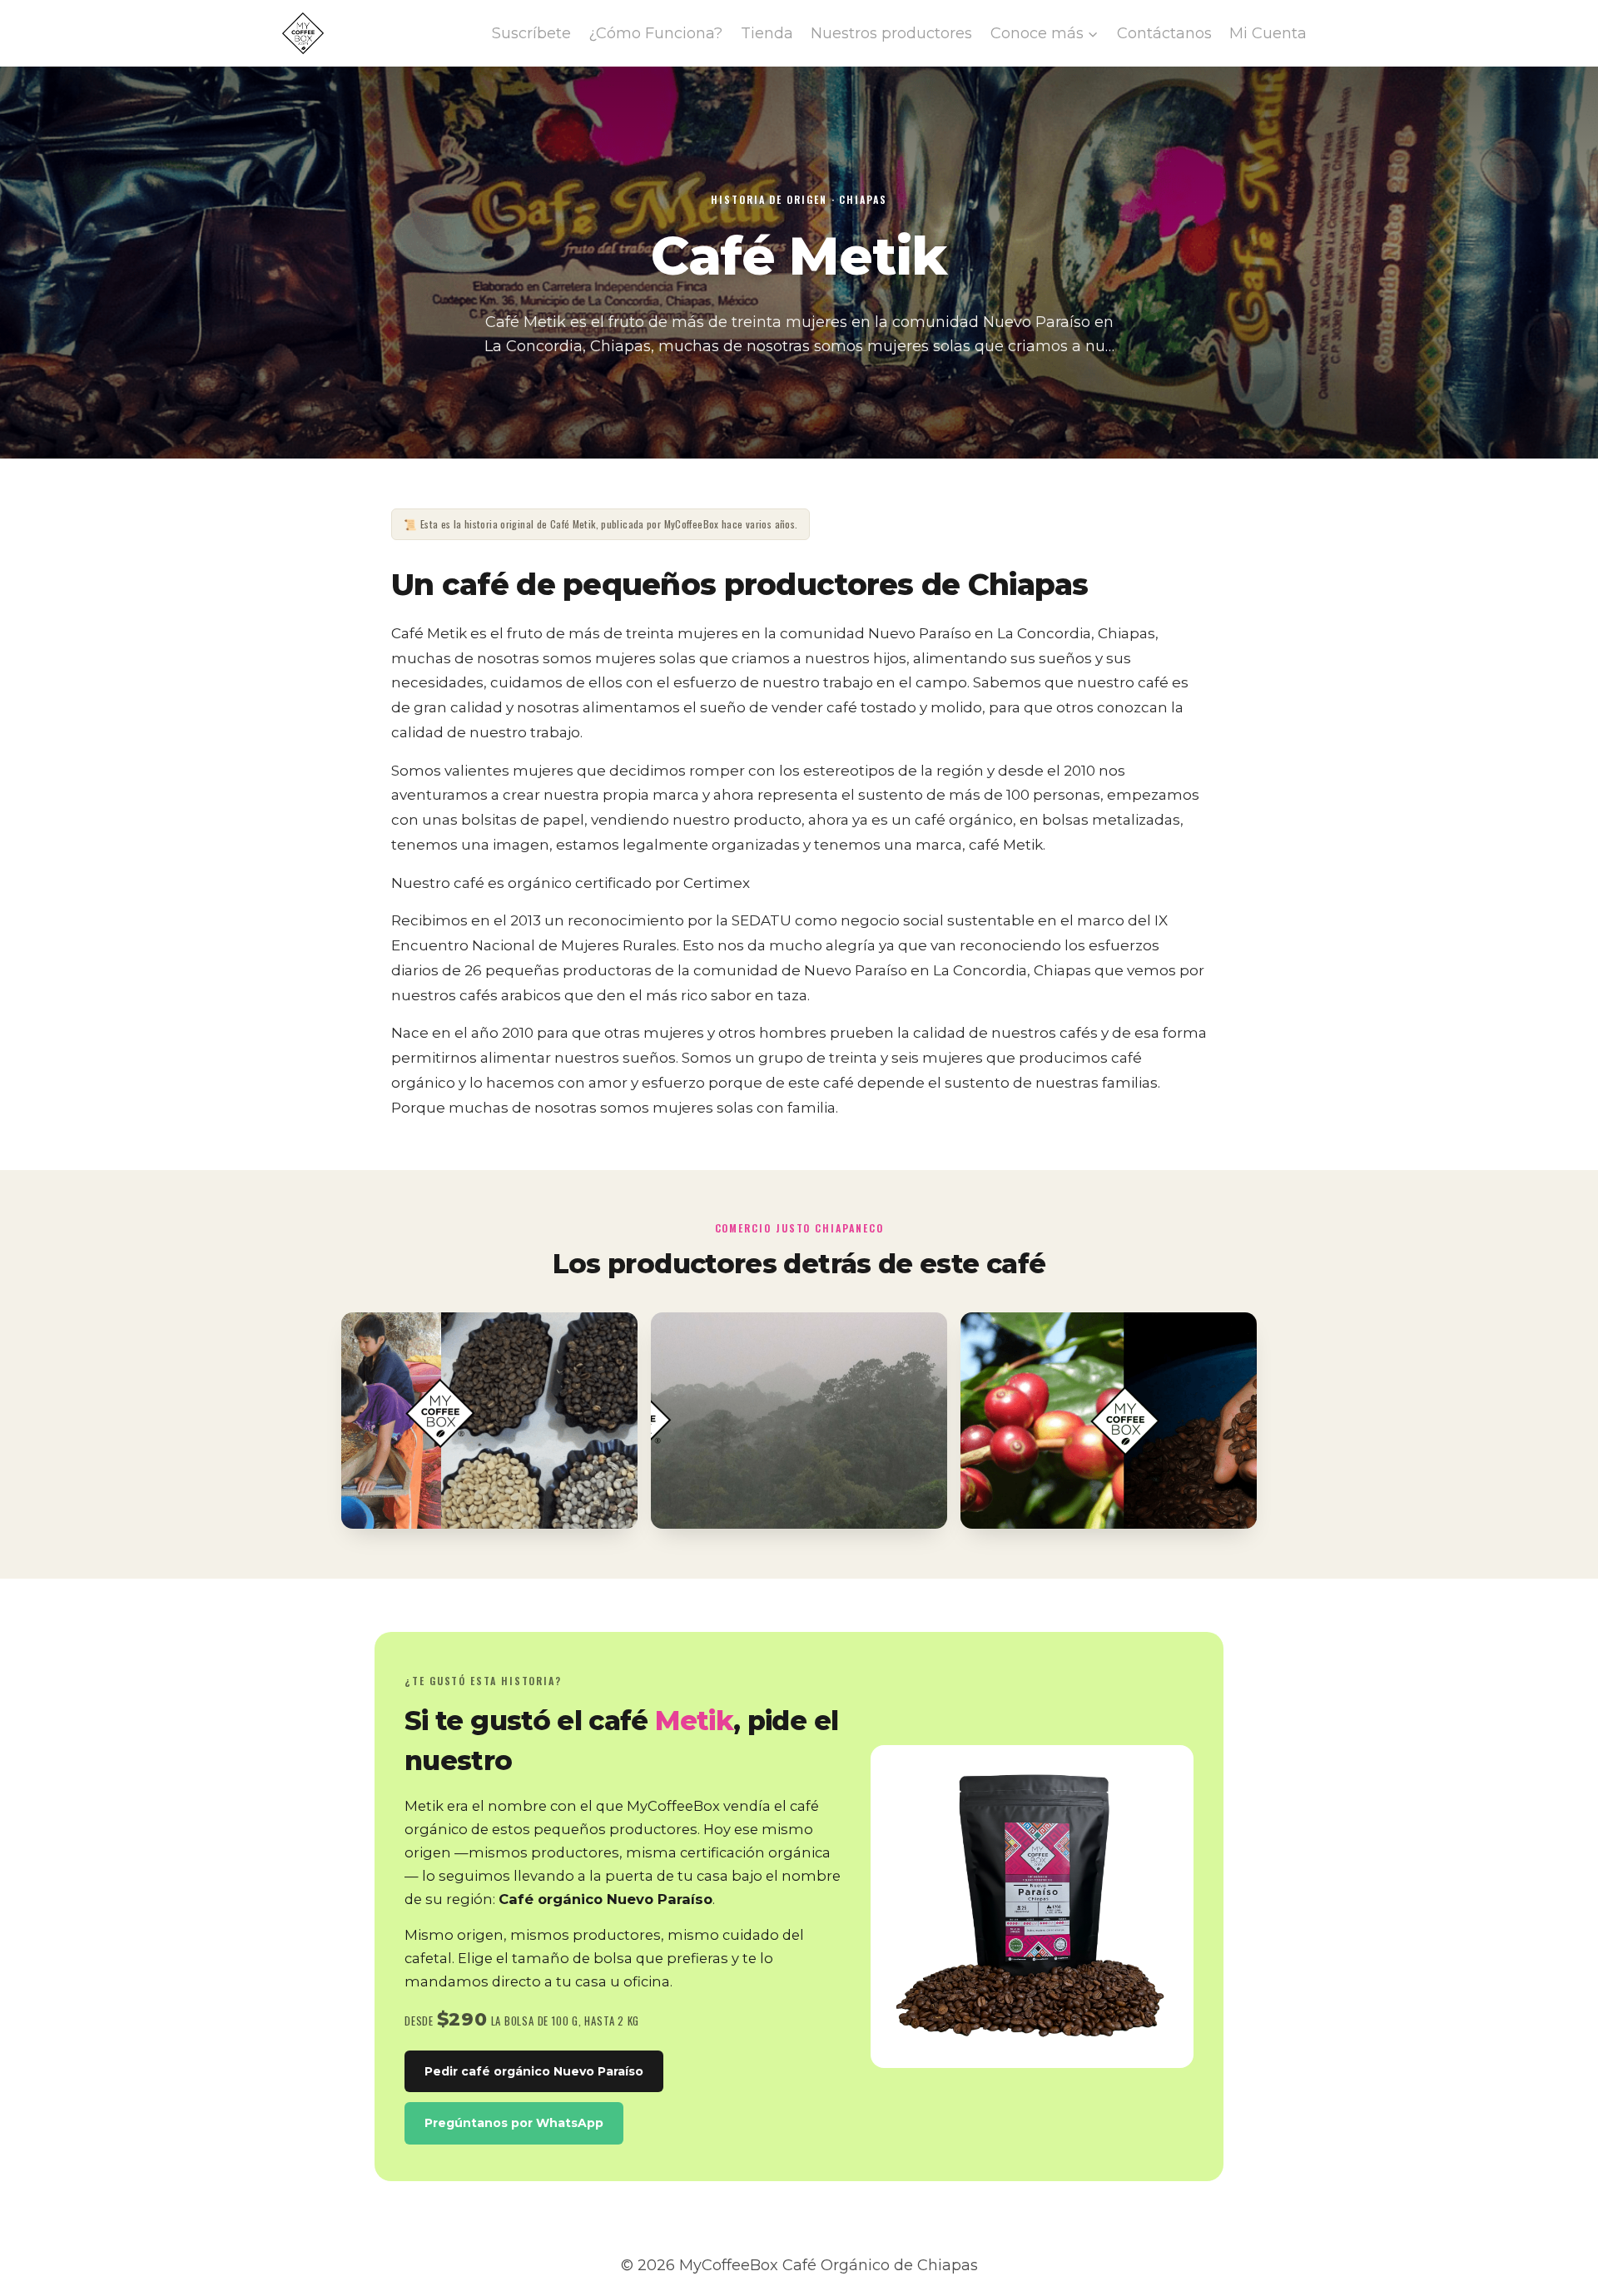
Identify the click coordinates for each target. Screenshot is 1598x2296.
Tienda (767, 33)
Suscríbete (531, 33)
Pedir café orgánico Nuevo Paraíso (534, 2071)
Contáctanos (1164, 33)
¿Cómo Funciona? (655, 33)
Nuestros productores (891, 33)
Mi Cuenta (1268, 33)
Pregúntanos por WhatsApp (514, 2123)
